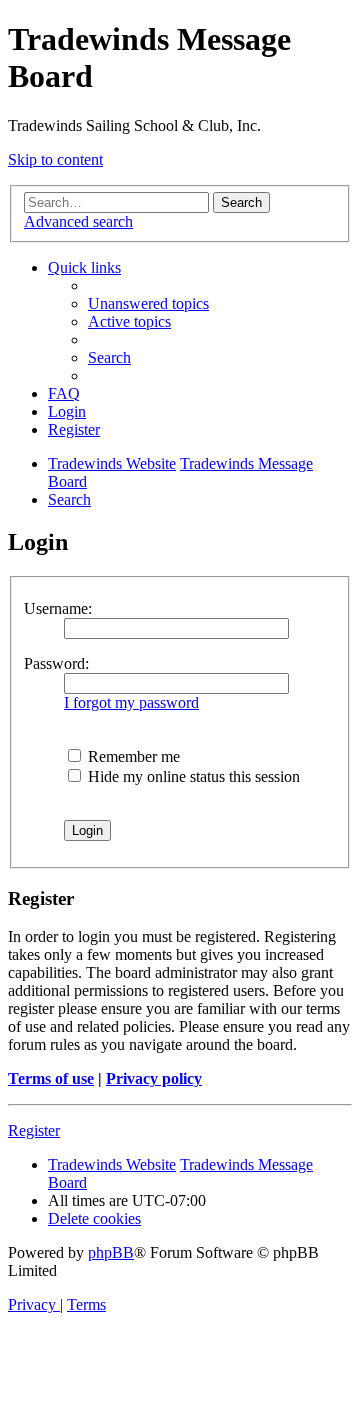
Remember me (132, 756)
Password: (56, 663)
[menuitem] (148, 303)
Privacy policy (154, 1078)
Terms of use (51, 1078)
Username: (58, 608)
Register (34, 1130)
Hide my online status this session (192, 776)
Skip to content (55, 159)
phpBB (111, 1252)
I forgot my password (131, 702)
